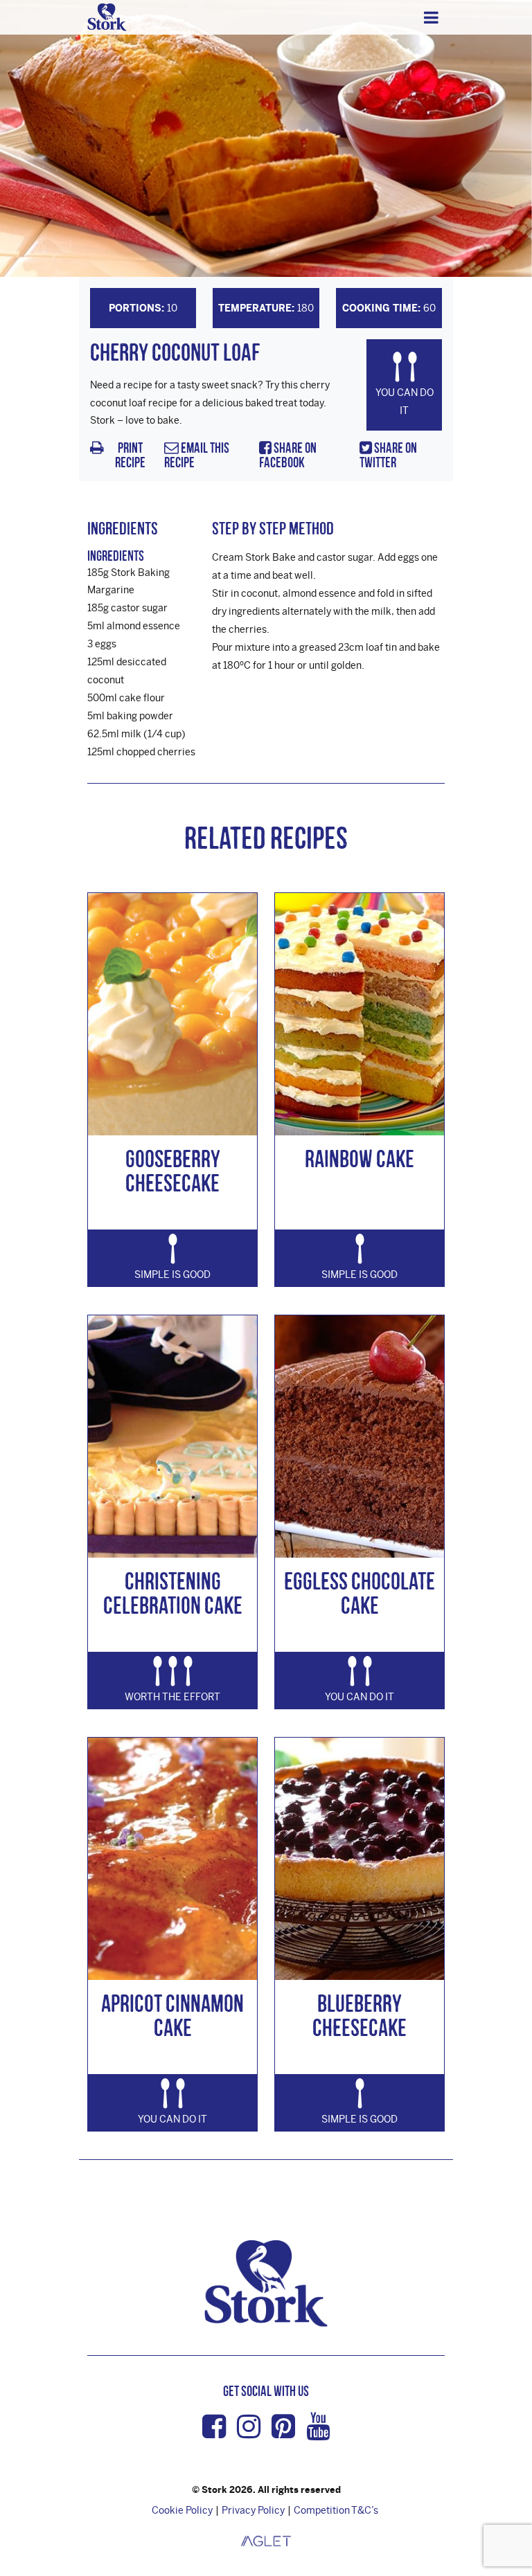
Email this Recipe (197, 455)
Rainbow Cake (360, 1159)
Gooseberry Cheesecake (173, 1171)
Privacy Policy (253, 2510)
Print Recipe (130, 455)
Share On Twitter (388, 455)
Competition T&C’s (336, 2510)
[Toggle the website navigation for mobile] (431, 17)
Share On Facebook (288, 455)
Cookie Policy (182, 2510)
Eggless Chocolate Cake (360, 1593)
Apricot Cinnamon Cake (172, 2015)
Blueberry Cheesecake (360, 2015)
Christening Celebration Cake (173, 1593)
